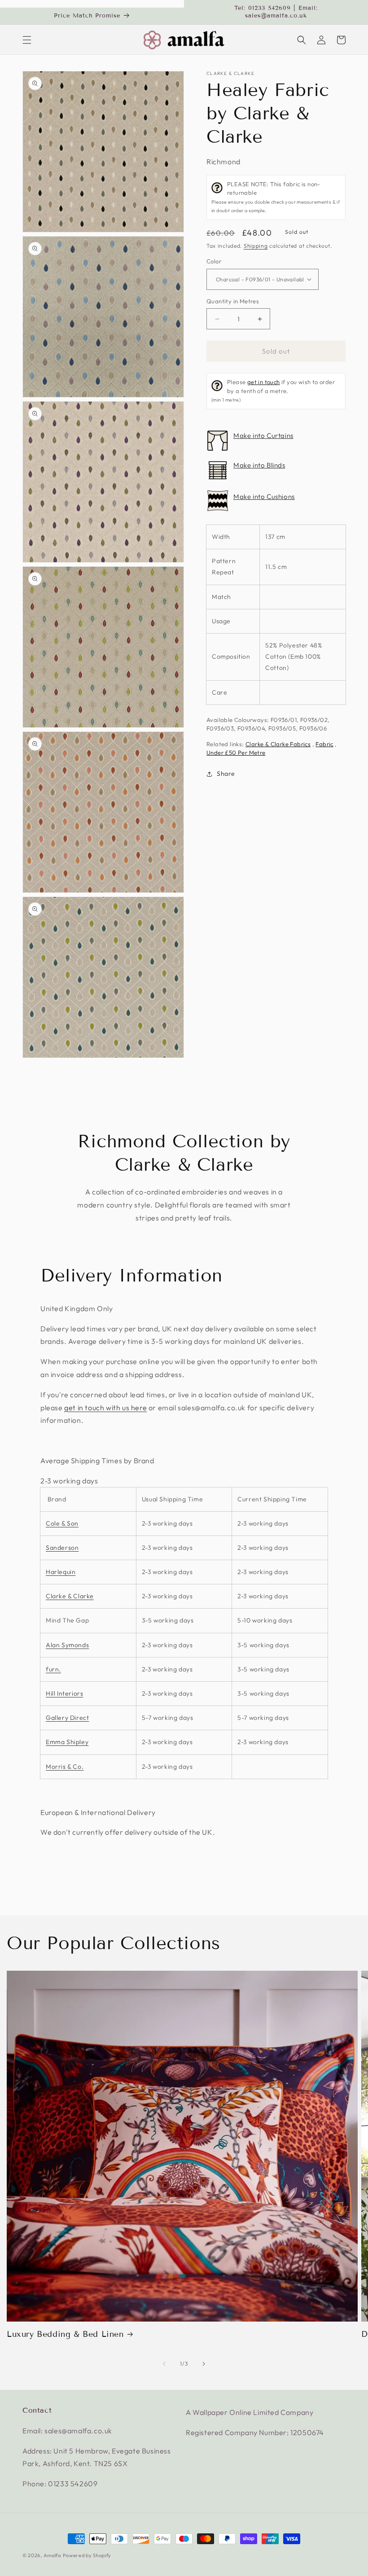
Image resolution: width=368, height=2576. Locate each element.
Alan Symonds (67, 1645)
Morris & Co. (65, 1767)
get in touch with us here (105, 1408)
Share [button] (226, 774)
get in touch (264, 382)
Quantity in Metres (233, 301)
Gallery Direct (67, 1718)
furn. (53, 1669)
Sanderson (62, 1548)
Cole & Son (62, 1523)
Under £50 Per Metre (236, 752)
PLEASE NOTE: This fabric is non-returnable (276, 197)
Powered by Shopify (87, 2555)
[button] (27, 40)
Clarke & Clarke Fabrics (278, 744)
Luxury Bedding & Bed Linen (65, 2334)
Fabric (324, 744)
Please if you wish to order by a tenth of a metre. (273, 391)
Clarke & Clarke (231, 74)
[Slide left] (164, 2364)
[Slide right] (204, 2364)
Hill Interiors (64, 1693)
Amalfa (52, 2555)
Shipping (256, 246)
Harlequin (61, 1572)
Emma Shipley (67, 1742)
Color (214, 261)
